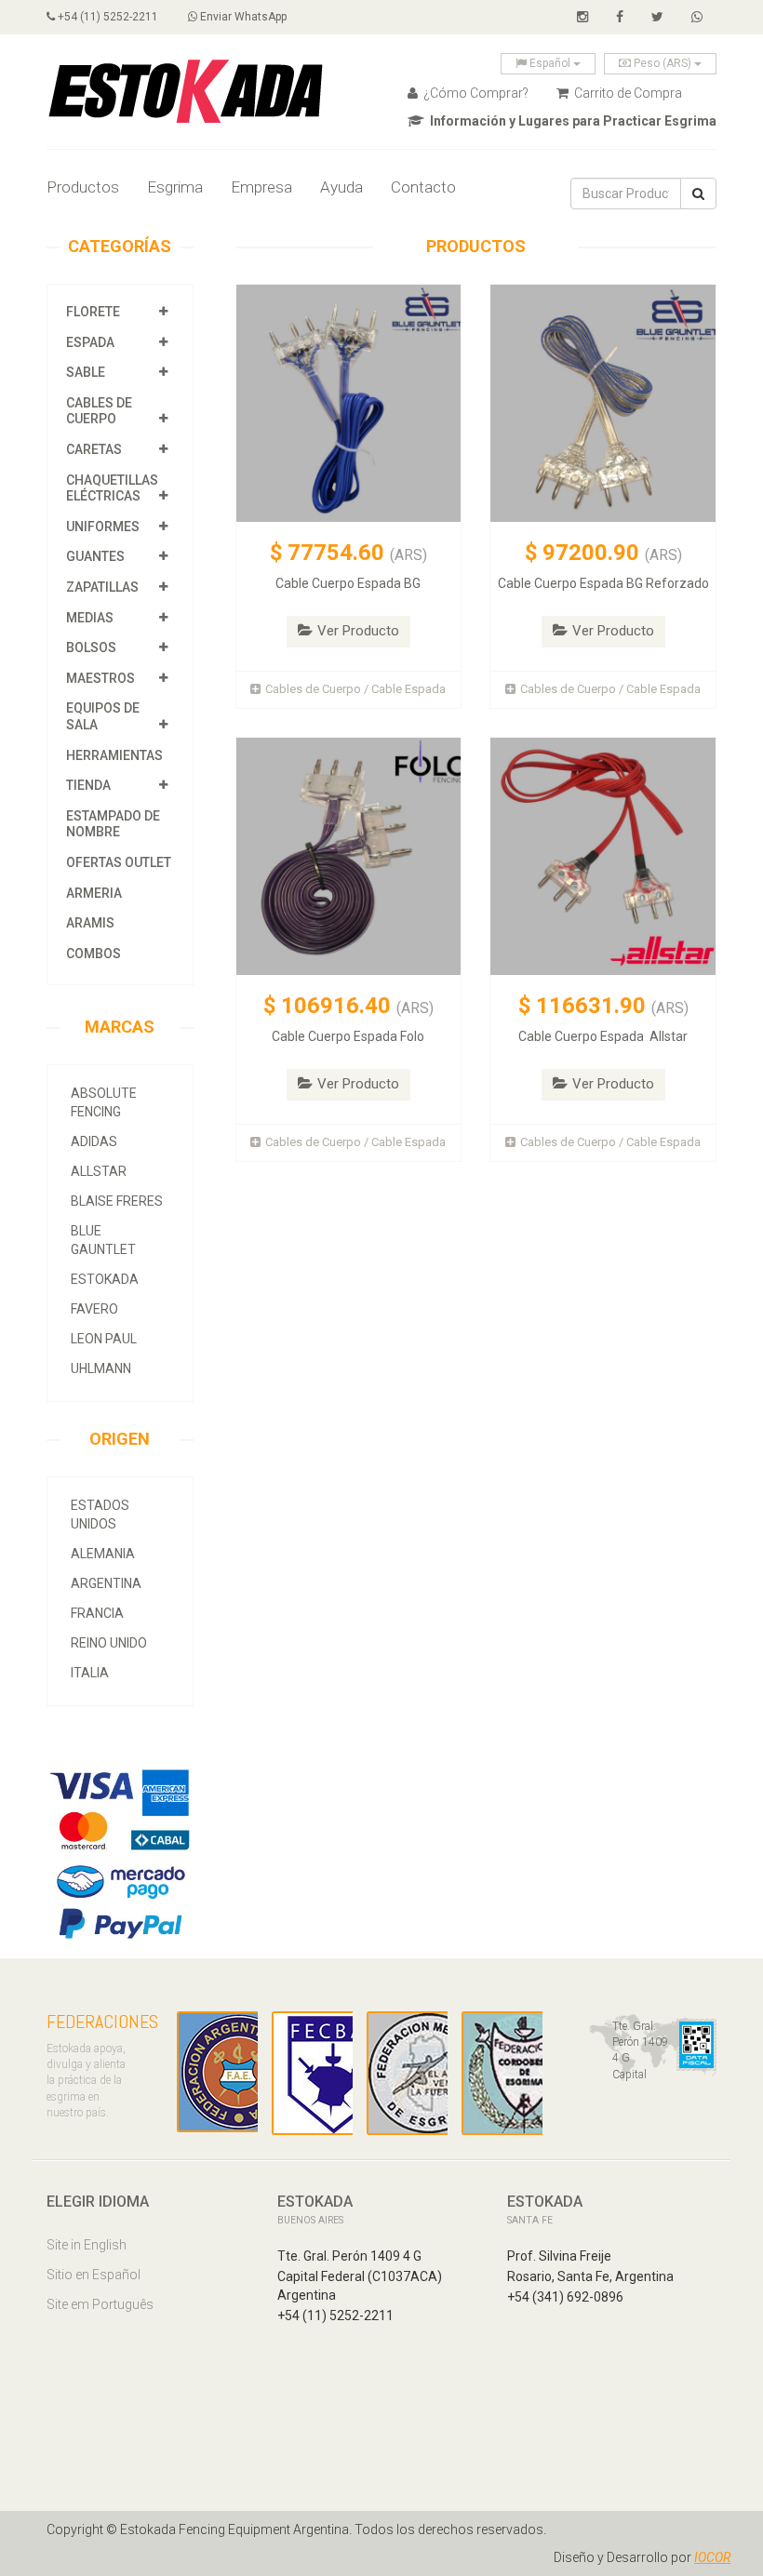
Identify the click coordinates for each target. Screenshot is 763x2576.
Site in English (87, 2245)
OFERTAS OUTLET (119, 862)
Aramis (90, 923)
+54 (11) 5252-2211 (107, 17)
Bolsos (93, 647)
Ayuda (341, 187)
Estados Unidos (100, 1515)
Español (550, 63)
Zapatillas (102, 587)
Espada (90, 342)
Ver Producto (358, 631)
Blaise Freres (117, 1201)
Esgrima (175, 187)
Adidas (94, 1141)
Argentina (106, 1583)
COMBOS (94, 954)
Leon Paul (104, 1339)
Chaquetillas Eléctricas (112, 488)
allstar (99, 1171)
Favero (94, 1309)
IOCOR (712, 2557)
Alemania (103, 1554)
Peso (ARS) (663, 63)
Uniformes (103, 527)
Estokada (105, 1279)
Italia (90, 1673)
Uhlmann (101, 1368)
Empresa (261, 187)
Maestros (100, 678)
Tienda (88, 785)
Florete (93, 312)
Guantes (95, 556)
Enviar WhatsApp (242, 17)
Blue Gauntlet (103, 1240)
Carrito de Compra (627, 93)
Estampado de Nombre (113, 824)
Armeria (94, 893)
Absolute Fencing (104, 1102)
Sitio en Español (94, 2275)
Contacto (423, 187)
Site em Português (100, 2304)
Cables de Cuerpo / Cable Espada (355, 689)
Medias (90, 618)
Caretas (94, 449)
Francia (97, 1613)
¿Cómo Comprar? (475, 93)
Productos (83, 187)
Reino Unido (109, 1643)
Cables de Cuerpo (99, 411)
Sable (86, 372)
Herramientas (114, 755)
